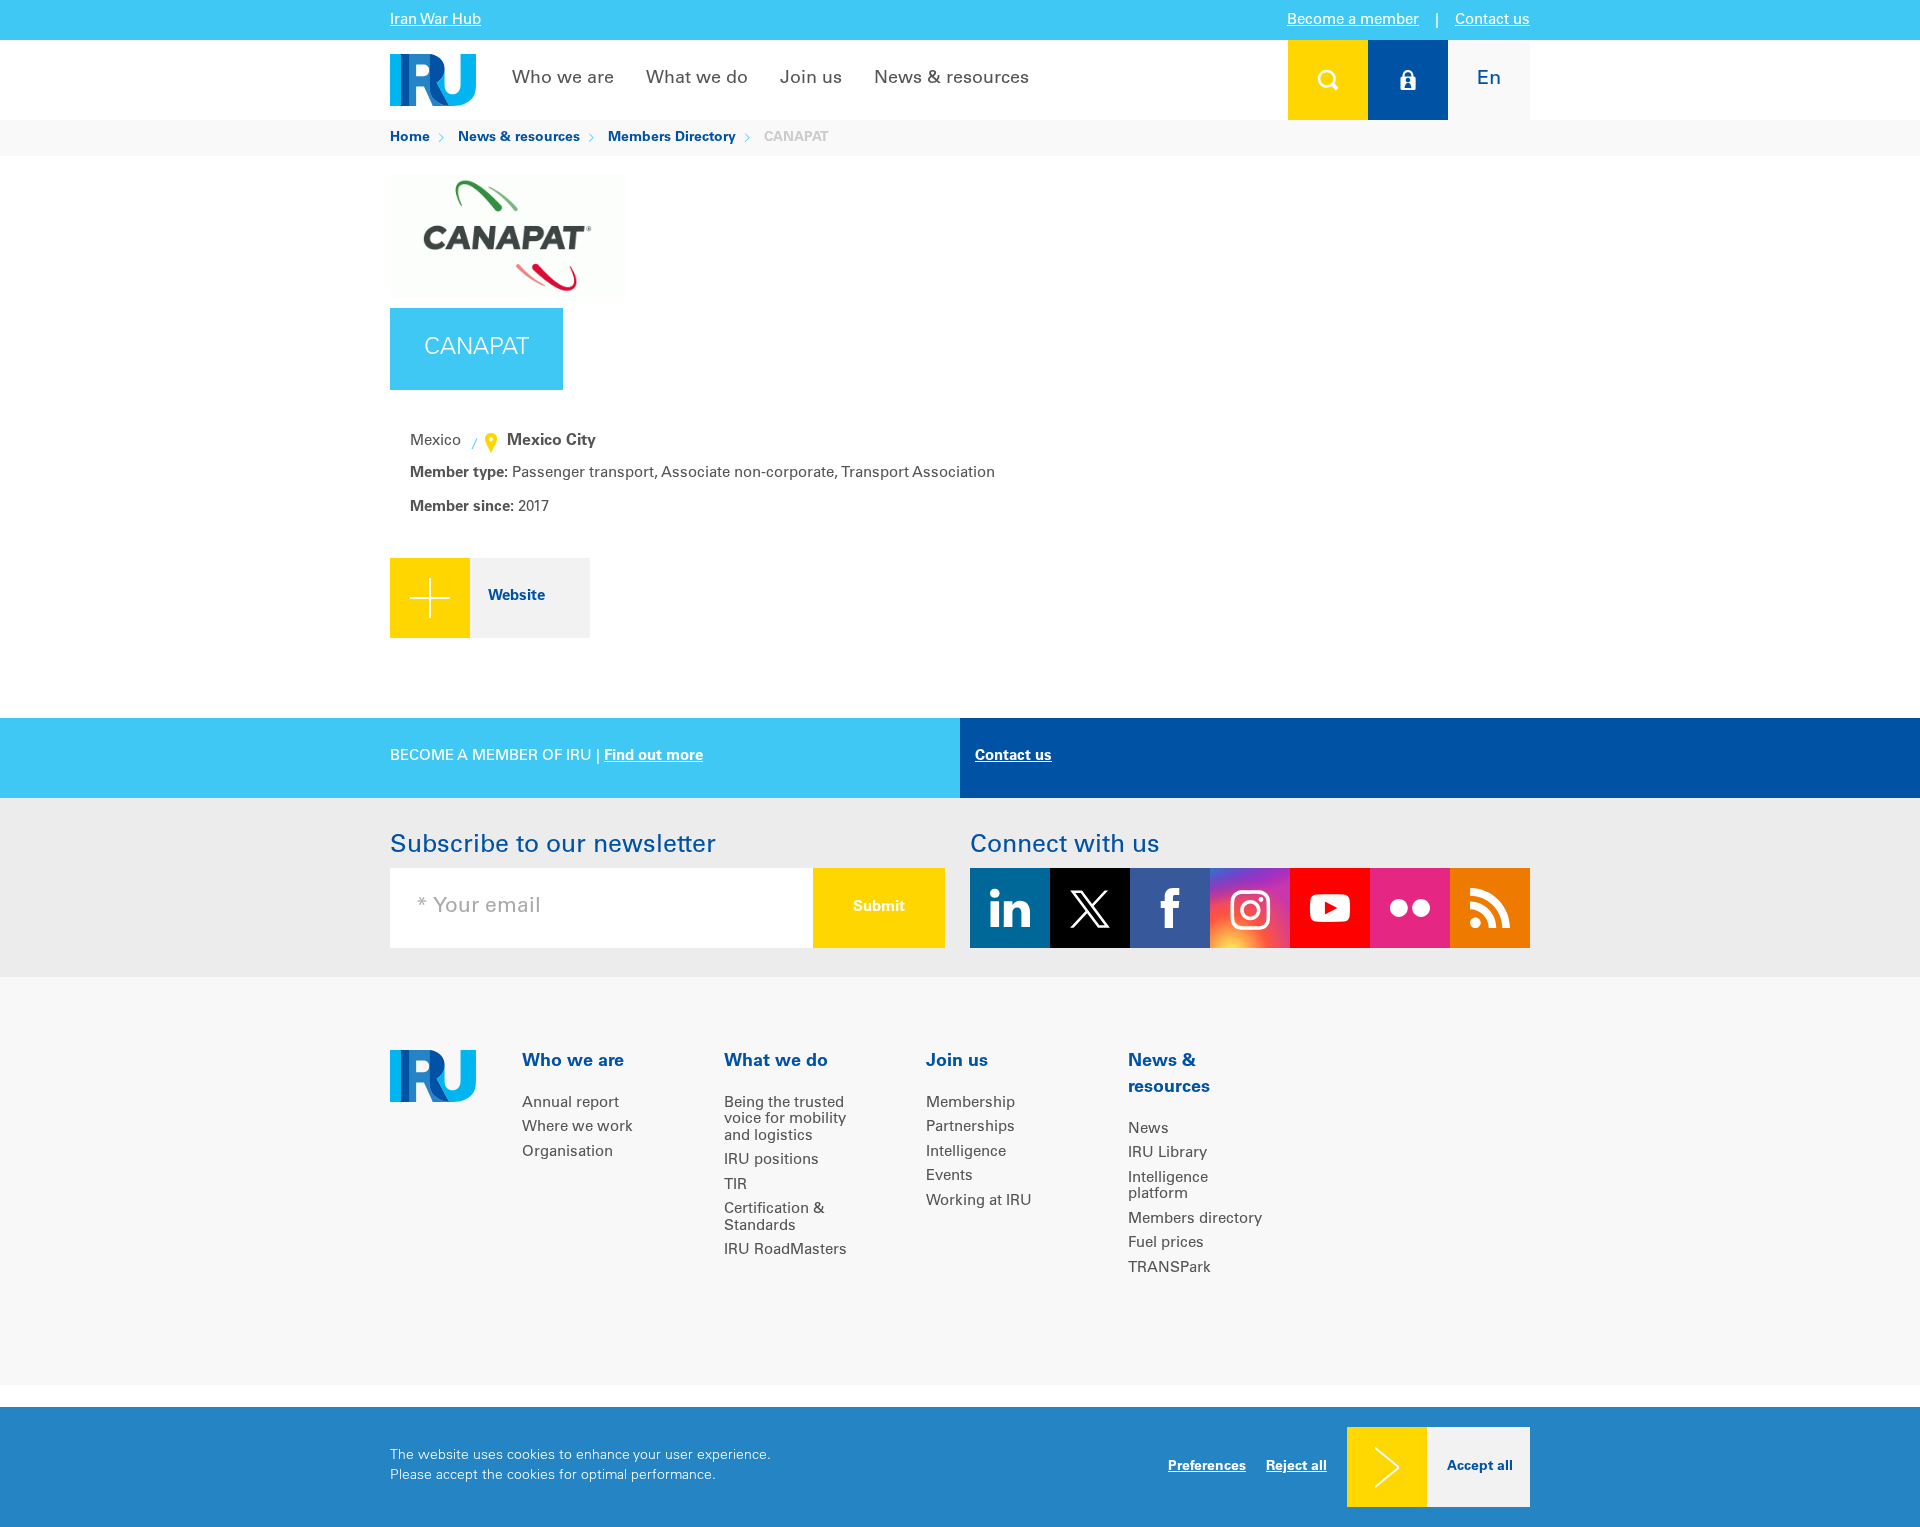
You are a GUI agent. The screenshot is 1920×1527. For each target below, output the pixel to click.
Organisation (567, 1152)
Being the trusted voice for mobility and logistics (785, 1120)
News (1148, 1129)
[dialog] (960, 1467)
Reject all (1296, 1467)
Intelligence (966, 1152)
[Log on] (1408, 80)
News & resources (951, 79)
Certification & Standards (774, 1218)
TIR (735, 1185)
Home (410, 138)
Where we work (577, 1127)
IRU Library (1167, 1153)
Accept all (1480, 1467)
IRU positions (771, 1160)
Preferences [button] (1207, 1467)
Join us (811, 79)
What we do (697, 79)
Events (949, 1176)
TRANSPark (1169, 1268)
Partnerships (970, 1127)
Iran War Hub (435, 20)
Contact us (1492, 20)
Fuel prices (1166, 1243)
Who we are (563, 79)
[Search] (1328, 80)
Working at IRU (979, 1201)
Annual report (570, 1103)
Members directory (1195, 1219)
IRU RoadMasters (785, 1250)
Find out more (653, 756)
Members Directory (672, 138)
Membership (970, 1103)
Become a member (1353, 20)
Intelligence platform (1168, 1187)
